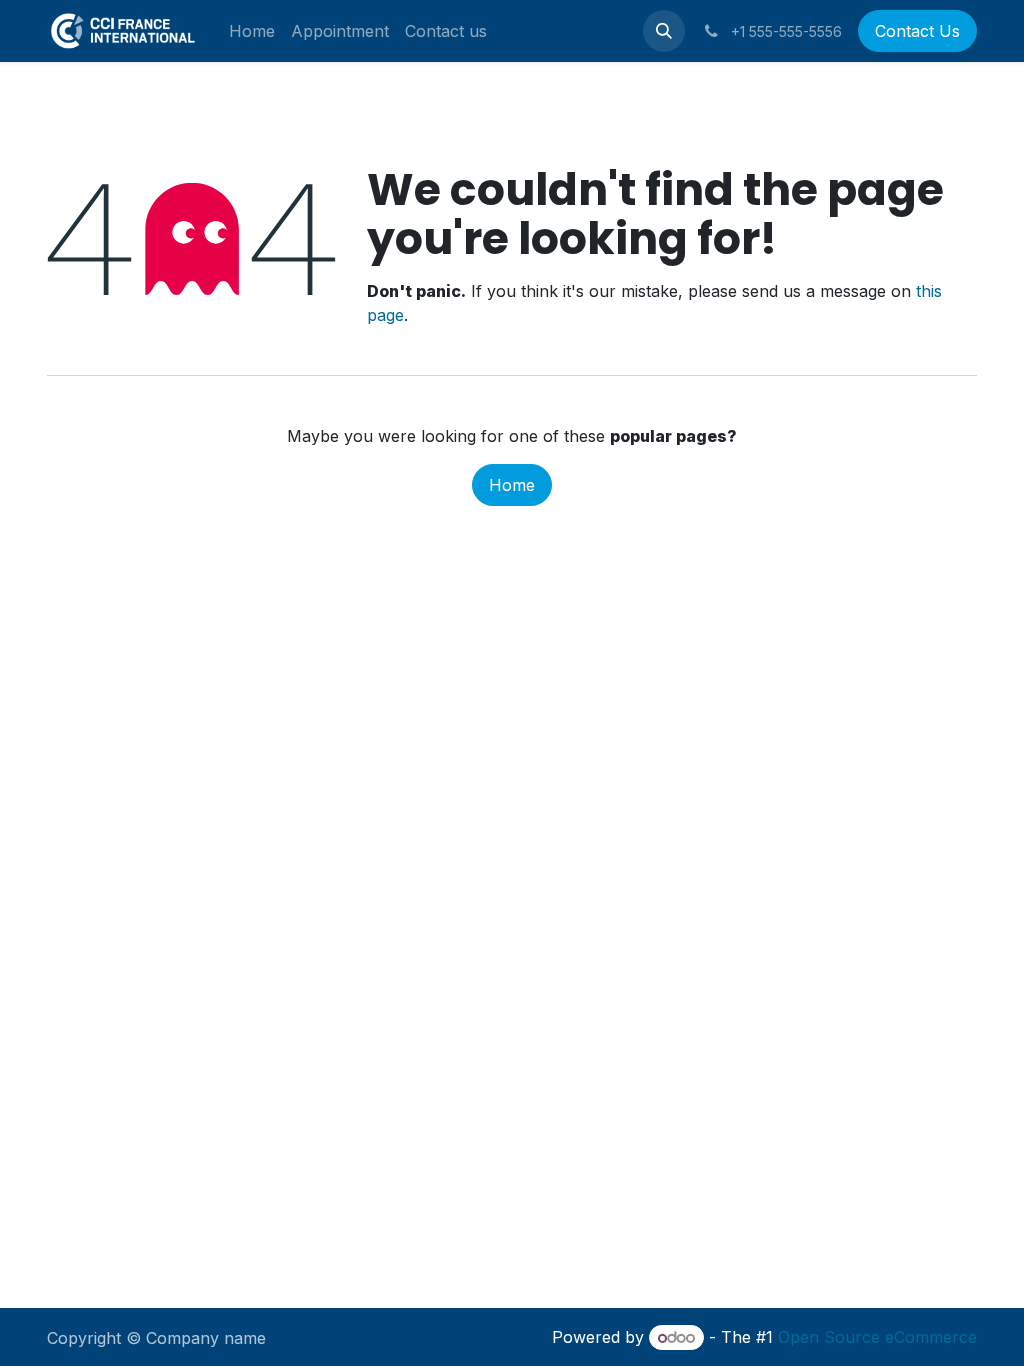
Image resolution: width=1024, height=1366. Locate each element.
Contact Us (917, 31)
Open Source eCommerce (877, 1337)
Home (512, 485)
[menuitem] (252, 31)
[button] (664, 31)
